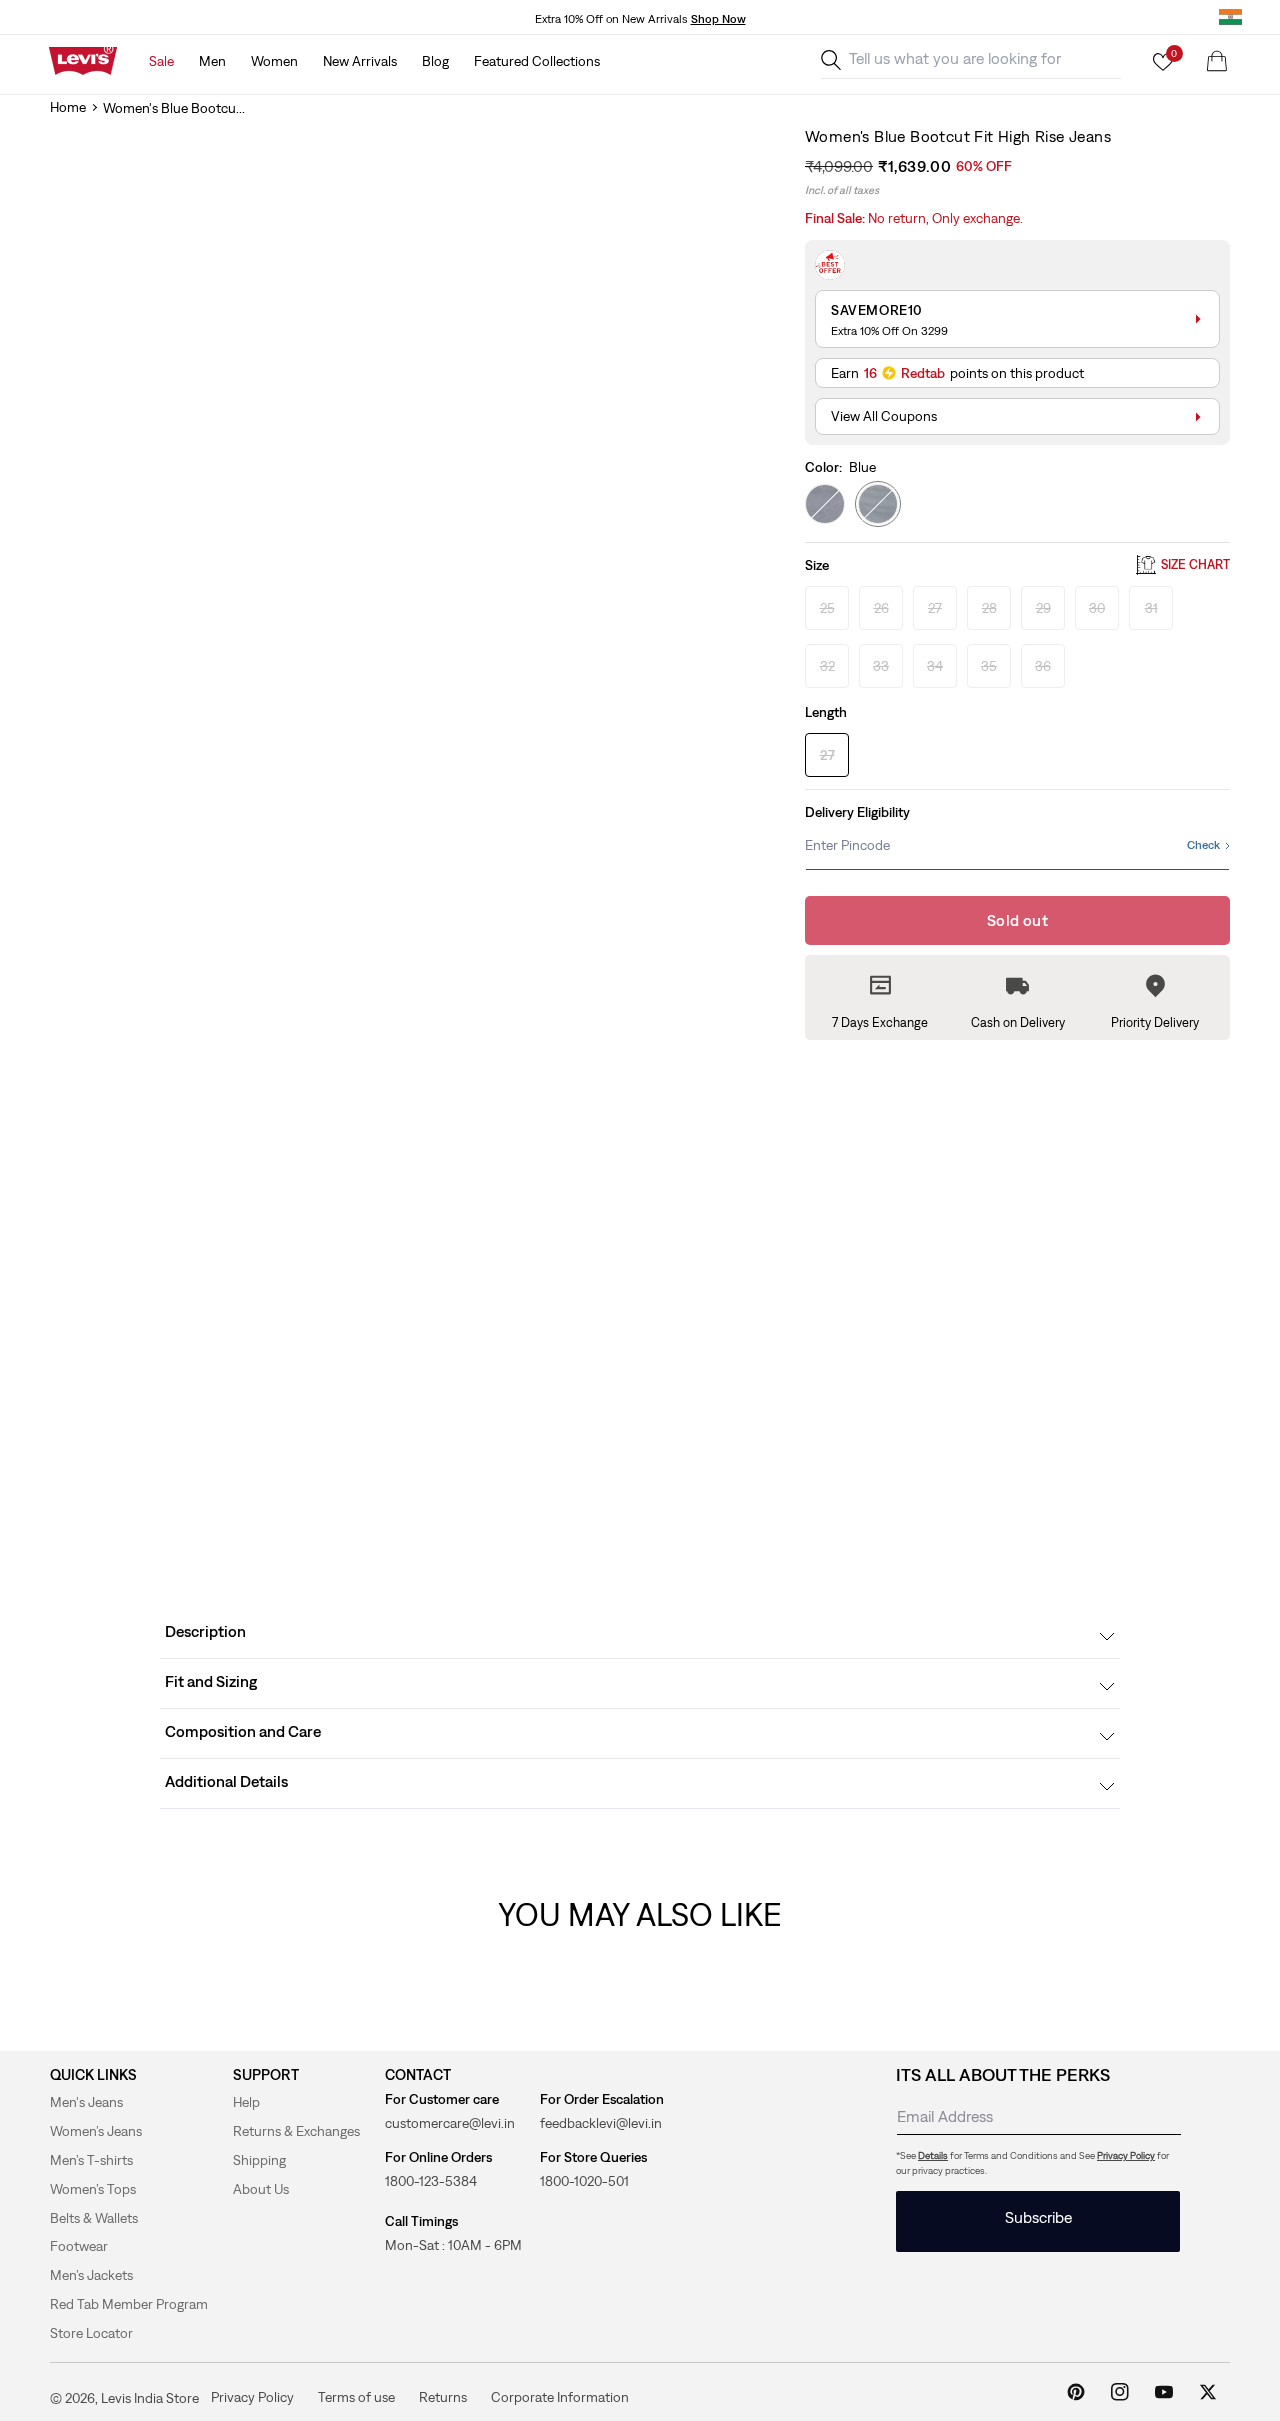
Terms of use (356, 2397)
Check (1203, 845)
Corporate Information (560, 2397)
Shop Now (718, 19)
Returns (443, 2397)
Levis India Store (150, 2398)
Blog (435, 61)
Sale (161, 61)
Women (274, 61)
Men (212, 61)
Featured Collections (537, 61)
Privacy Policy (1126, 2155)
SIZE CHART (1195, 565)
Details (933, 2155)
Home (68, 107)
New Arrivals (360, 61)
